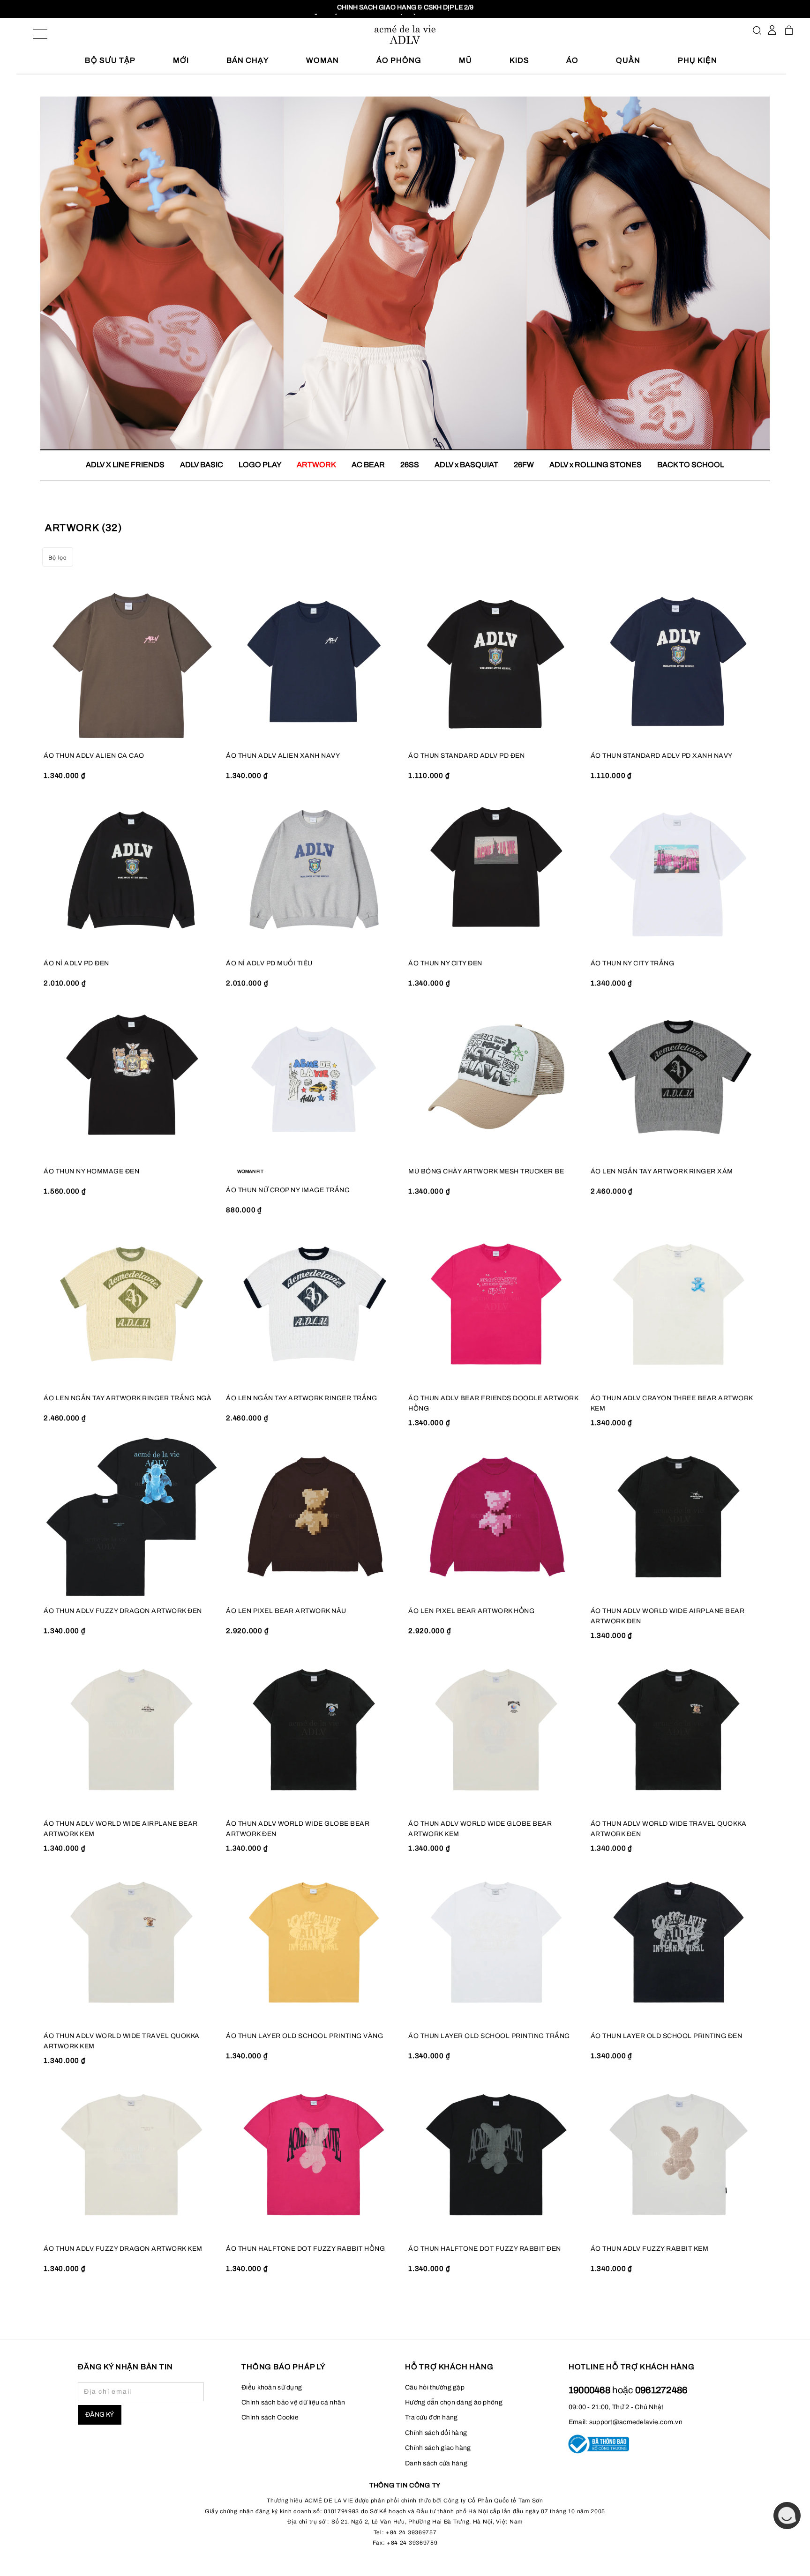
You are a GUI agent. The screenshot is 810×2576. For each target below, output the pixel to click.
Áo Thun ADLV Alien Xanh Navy (283, 756)
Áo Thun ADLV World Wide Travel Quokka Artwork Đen (669, 1829)
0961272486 (661, 2390)
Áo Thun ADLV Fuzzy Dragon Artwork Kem (123, 2249)
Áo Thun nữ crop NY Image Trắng (288, 1190)
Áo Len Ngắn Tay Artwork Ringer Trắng (301, 1398)
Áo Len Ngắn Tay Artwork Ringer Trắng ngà (127, 1398)
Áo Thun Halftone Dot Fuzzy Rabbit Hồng (305, 2249)
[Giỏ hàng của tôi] (789, 30)
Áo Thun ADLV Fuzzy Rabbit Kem (650, 2249)
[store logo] (405, 35)
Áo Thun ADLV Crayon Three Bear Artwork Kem (672, 1403)
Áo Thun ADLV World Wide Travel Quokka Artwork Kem (122, 2041)
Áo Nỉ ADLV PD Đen (76, 963)
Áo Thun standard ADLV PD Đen (466, 756)
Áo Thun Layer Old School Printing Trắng (489, 2036)
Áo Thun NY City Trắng (633, 963)
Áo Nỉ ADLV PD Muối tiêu (269, 963)
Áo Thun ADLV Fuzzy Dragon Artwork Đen (123, 1611)
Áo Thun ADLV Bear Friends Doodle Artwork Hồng (493, 1403)
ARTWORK (316, 465)
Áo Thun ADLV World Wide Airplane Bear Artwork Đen (668, 1616)
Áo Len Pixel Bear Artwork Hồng (471, 1611)
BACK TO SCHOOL (691, 465)
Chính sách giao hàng (438, 2448)
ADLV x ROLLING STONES (596, 465)
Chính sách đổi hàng (436, 2433)
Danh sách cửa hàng (436, 2463)
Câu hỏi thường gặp (435, 2387)
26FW (524, 465)
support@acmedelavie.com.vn (636, 2422)
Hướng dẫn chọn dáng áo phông (454, 2402)
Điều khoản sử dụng (272, 2387)
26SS (410, 465)
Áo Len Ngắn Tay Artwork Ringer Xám (662, 1171)
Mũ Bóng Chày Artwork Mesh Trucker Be (486, 1171)
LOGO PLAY (260, 465)
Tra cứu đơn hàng (431, 2417)
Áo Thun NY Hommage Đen (91, 1171)
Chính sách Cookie (270, 2417)
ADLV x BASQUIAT (466, 465)
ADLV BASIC (202, 465)
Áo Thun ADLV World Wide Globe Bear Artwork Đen (298, 1829)
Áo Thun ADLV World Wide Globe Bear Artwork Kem (480, 1829)
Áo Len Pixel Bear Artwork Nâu (286, 1611)
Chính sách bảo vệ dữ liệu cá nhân (293, 2402)
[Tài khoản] (772, 30)
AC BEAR (368, 465)
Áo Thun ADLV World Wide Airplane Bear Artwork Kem (121, 1829)
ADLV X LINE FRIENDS (125, 465)
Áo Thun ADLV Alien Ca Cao (94, 756)
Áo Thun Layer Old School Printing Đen (667, 2036)
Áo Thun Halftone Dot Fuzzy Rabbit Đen (485, 2249)
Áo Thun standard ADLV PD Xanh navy (662, 756)
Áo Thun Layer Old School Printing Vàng (304, 2036)
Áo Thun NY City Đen (445, 963)
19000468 (591, 2390)
